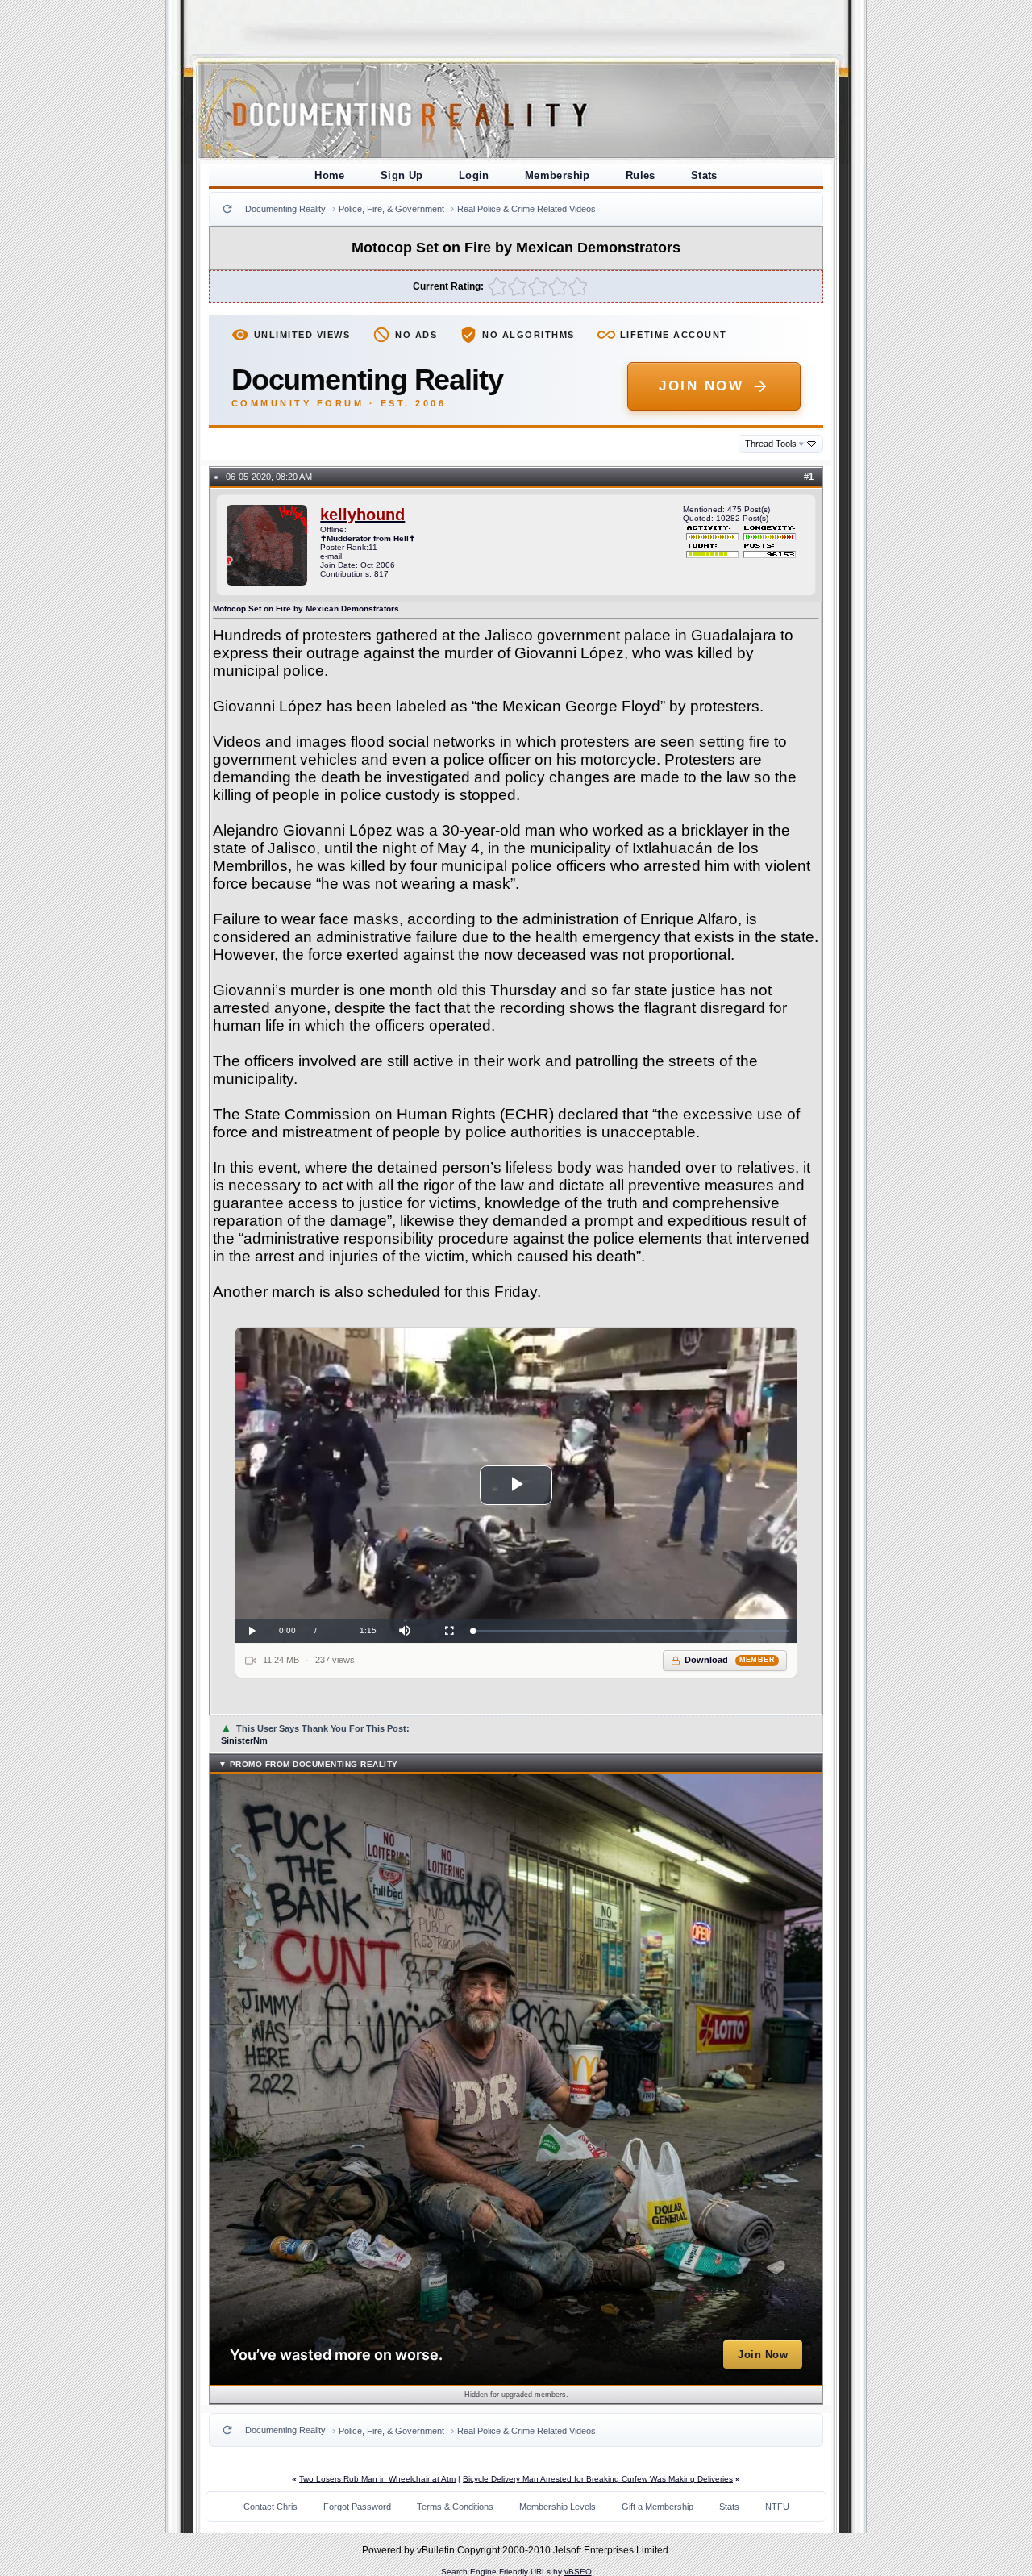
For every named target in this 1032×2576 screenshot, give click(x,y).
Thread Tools (774, 444)
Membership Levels (558, 2507)
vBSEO (578, 2572)
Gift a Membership (657, 2507)
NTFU (777, 2507)
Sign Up (402, 175)
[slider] (631, 1631)
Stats (704, 175)
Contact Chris (270, 2507)
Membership (558, 175)
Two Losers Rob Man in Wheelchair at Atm (377, 2479)
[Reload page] (227, 209)
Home (330, 175)
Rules (641, 175)
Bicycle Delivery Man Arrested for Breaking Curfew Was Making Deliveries (598, 2479)
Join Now (701, 386)
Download (730, 1660)
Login (474, 175)
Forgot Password (357, 2507)
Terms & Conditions (455, 2507)
